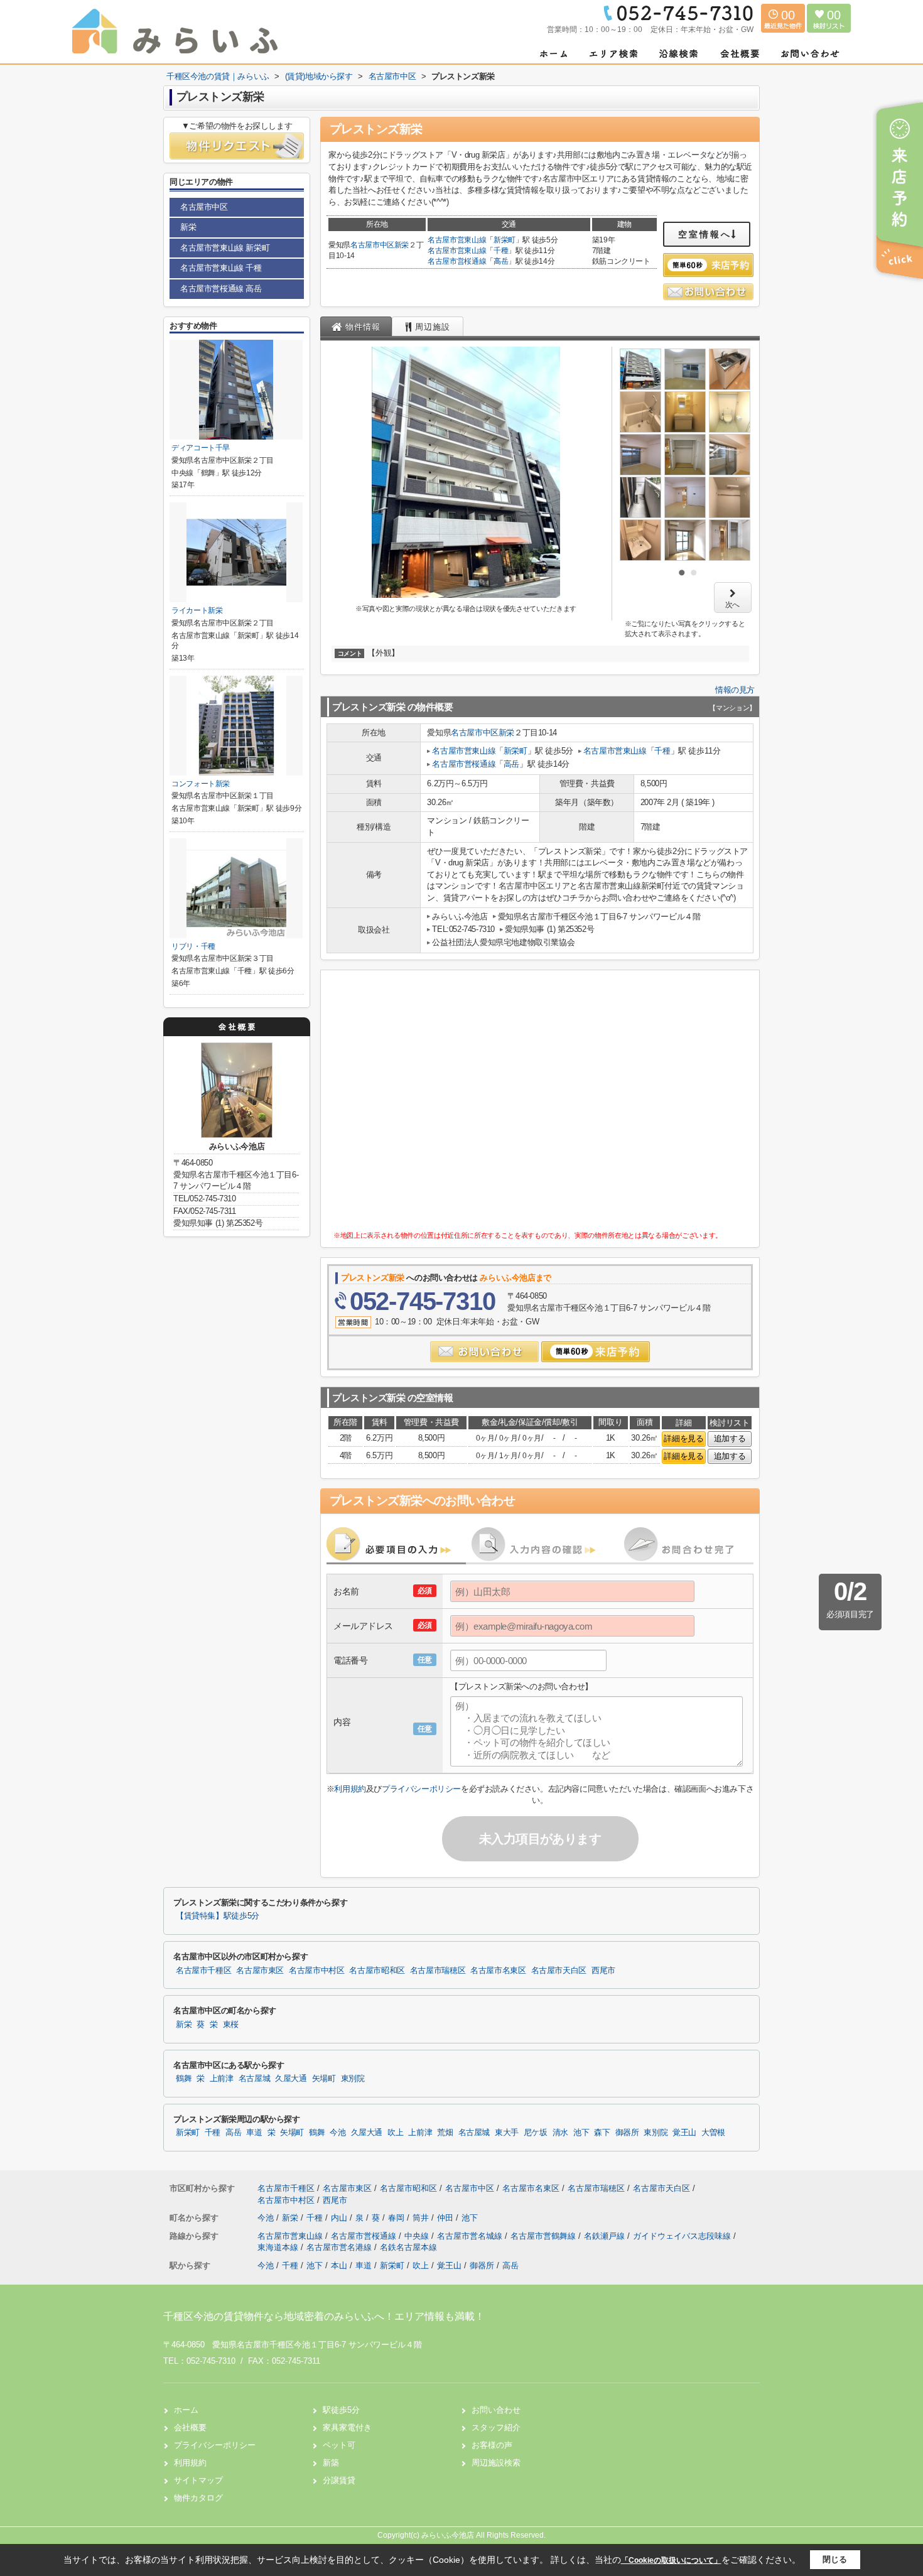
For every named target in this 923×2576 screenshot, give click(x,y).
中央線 (418, 2236)
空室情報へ (705, 234)
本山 (339, 2265)
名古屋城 (255, 2079)
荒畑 (445, 2133)
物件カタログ (198, 2498)
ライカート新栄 (197, 610)
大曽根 (713, 2133)
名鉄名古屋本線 (408, 2247)
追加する (730, 1438)
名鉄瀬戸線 (606, 2236)
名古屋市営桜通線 (457, 261)
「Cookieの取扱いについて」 (671, 2560)
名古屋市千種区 (203, 1971)
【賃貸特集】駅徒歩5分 (218, 1916)
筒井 (422, 2218)
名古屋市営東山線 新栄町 (225, 248)
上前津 (222, 2079)
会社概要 (190, 2427)
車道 (254, 2133)
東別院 (353, 2079)
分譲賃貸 (339, 2480)
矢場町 (324, 2079)
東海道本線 (279, 2247)
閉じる (835, 2559)
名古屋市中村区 (316, 1971)
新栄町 (505, 240)
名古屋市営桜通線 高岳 (221, 289)
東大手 (507, 2133)
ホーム (186, 2410)
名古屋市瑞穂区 (438, 1971)
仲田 (446, 2218)
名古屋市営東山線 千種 (221, 268)
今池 (337, 2133)
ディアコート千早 (201, 448)
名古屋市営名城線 (471, 2236)
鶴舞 (184, 2079)
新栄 (402, 245)
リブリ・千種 (193, 946)
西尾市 (603, 1971)
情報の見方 (735, 690)
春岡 (397, 2218)
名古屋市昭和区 (377, 1971)
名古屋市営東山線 (457, 240)
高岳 (501, 261)
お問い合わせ (496, 2410)
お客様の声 (492, 2445)
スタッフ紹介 (496, 2427)
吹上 (395, 2133)
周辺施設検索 (496, 2463)
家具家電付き (347, 2427)
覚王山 (684, 2133)
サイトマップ (198, 2480)
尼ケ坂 (536, 2133)
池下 (581, 2133)
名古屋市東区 (260, 1971)
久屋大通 (291, 2079)
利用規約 (350, 1789)
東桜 (231, 2025)
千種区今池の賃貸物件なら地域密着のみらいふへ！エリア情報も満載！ (324, 2316)
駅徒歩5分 (341, 2410)
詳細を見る (683, 1438)
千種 (501, 251)
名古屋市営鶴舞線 (544, 2236)
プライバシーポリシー (421, 1789)
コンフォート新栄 (201, 784)
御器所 (627, 2133)
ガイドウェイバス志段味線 (683, 2236)
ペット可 (339, 2445)
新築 (331, 2463)
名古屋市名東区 (498, 1971)
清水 (560, 2133)
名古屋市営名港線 (340, 2247)
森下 (602, 2133)
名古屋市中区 (372, 245)
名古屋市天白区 (559, 1971)
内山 (340, 2218)
